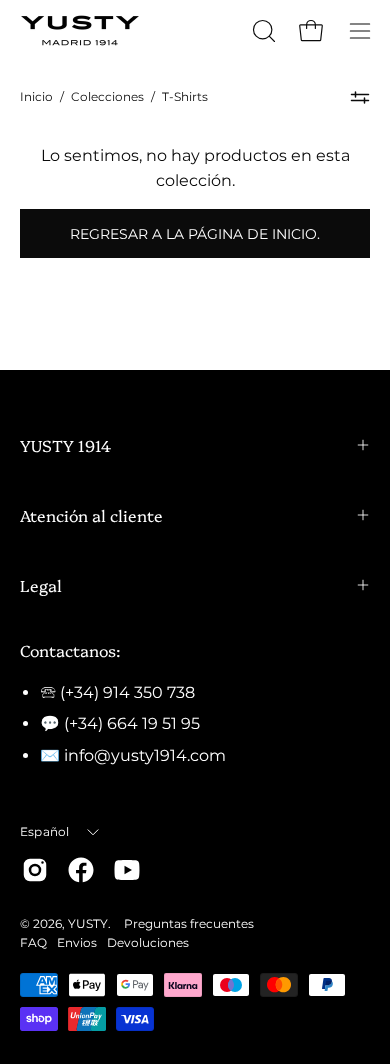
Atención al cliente (91, 515)
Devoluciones (148, 942)
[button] (262, 31)
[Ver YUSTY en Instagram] (35, 870)
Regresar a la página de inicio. (195, 234)
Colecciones (107, 96)
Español (45, 831)
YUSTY (88, 923)
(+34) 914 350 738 (127, 692)
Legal (41, 585)
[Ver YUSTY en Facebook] (81, 870)
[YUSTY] (80, 30)
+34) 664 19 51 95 (134, 723)
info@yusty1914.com (145, 755)
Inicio (36, 96)
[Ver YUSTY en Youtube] (127, 870)
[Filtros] (360, 97)
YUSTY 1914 (65, 445)
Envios (77, 942)
